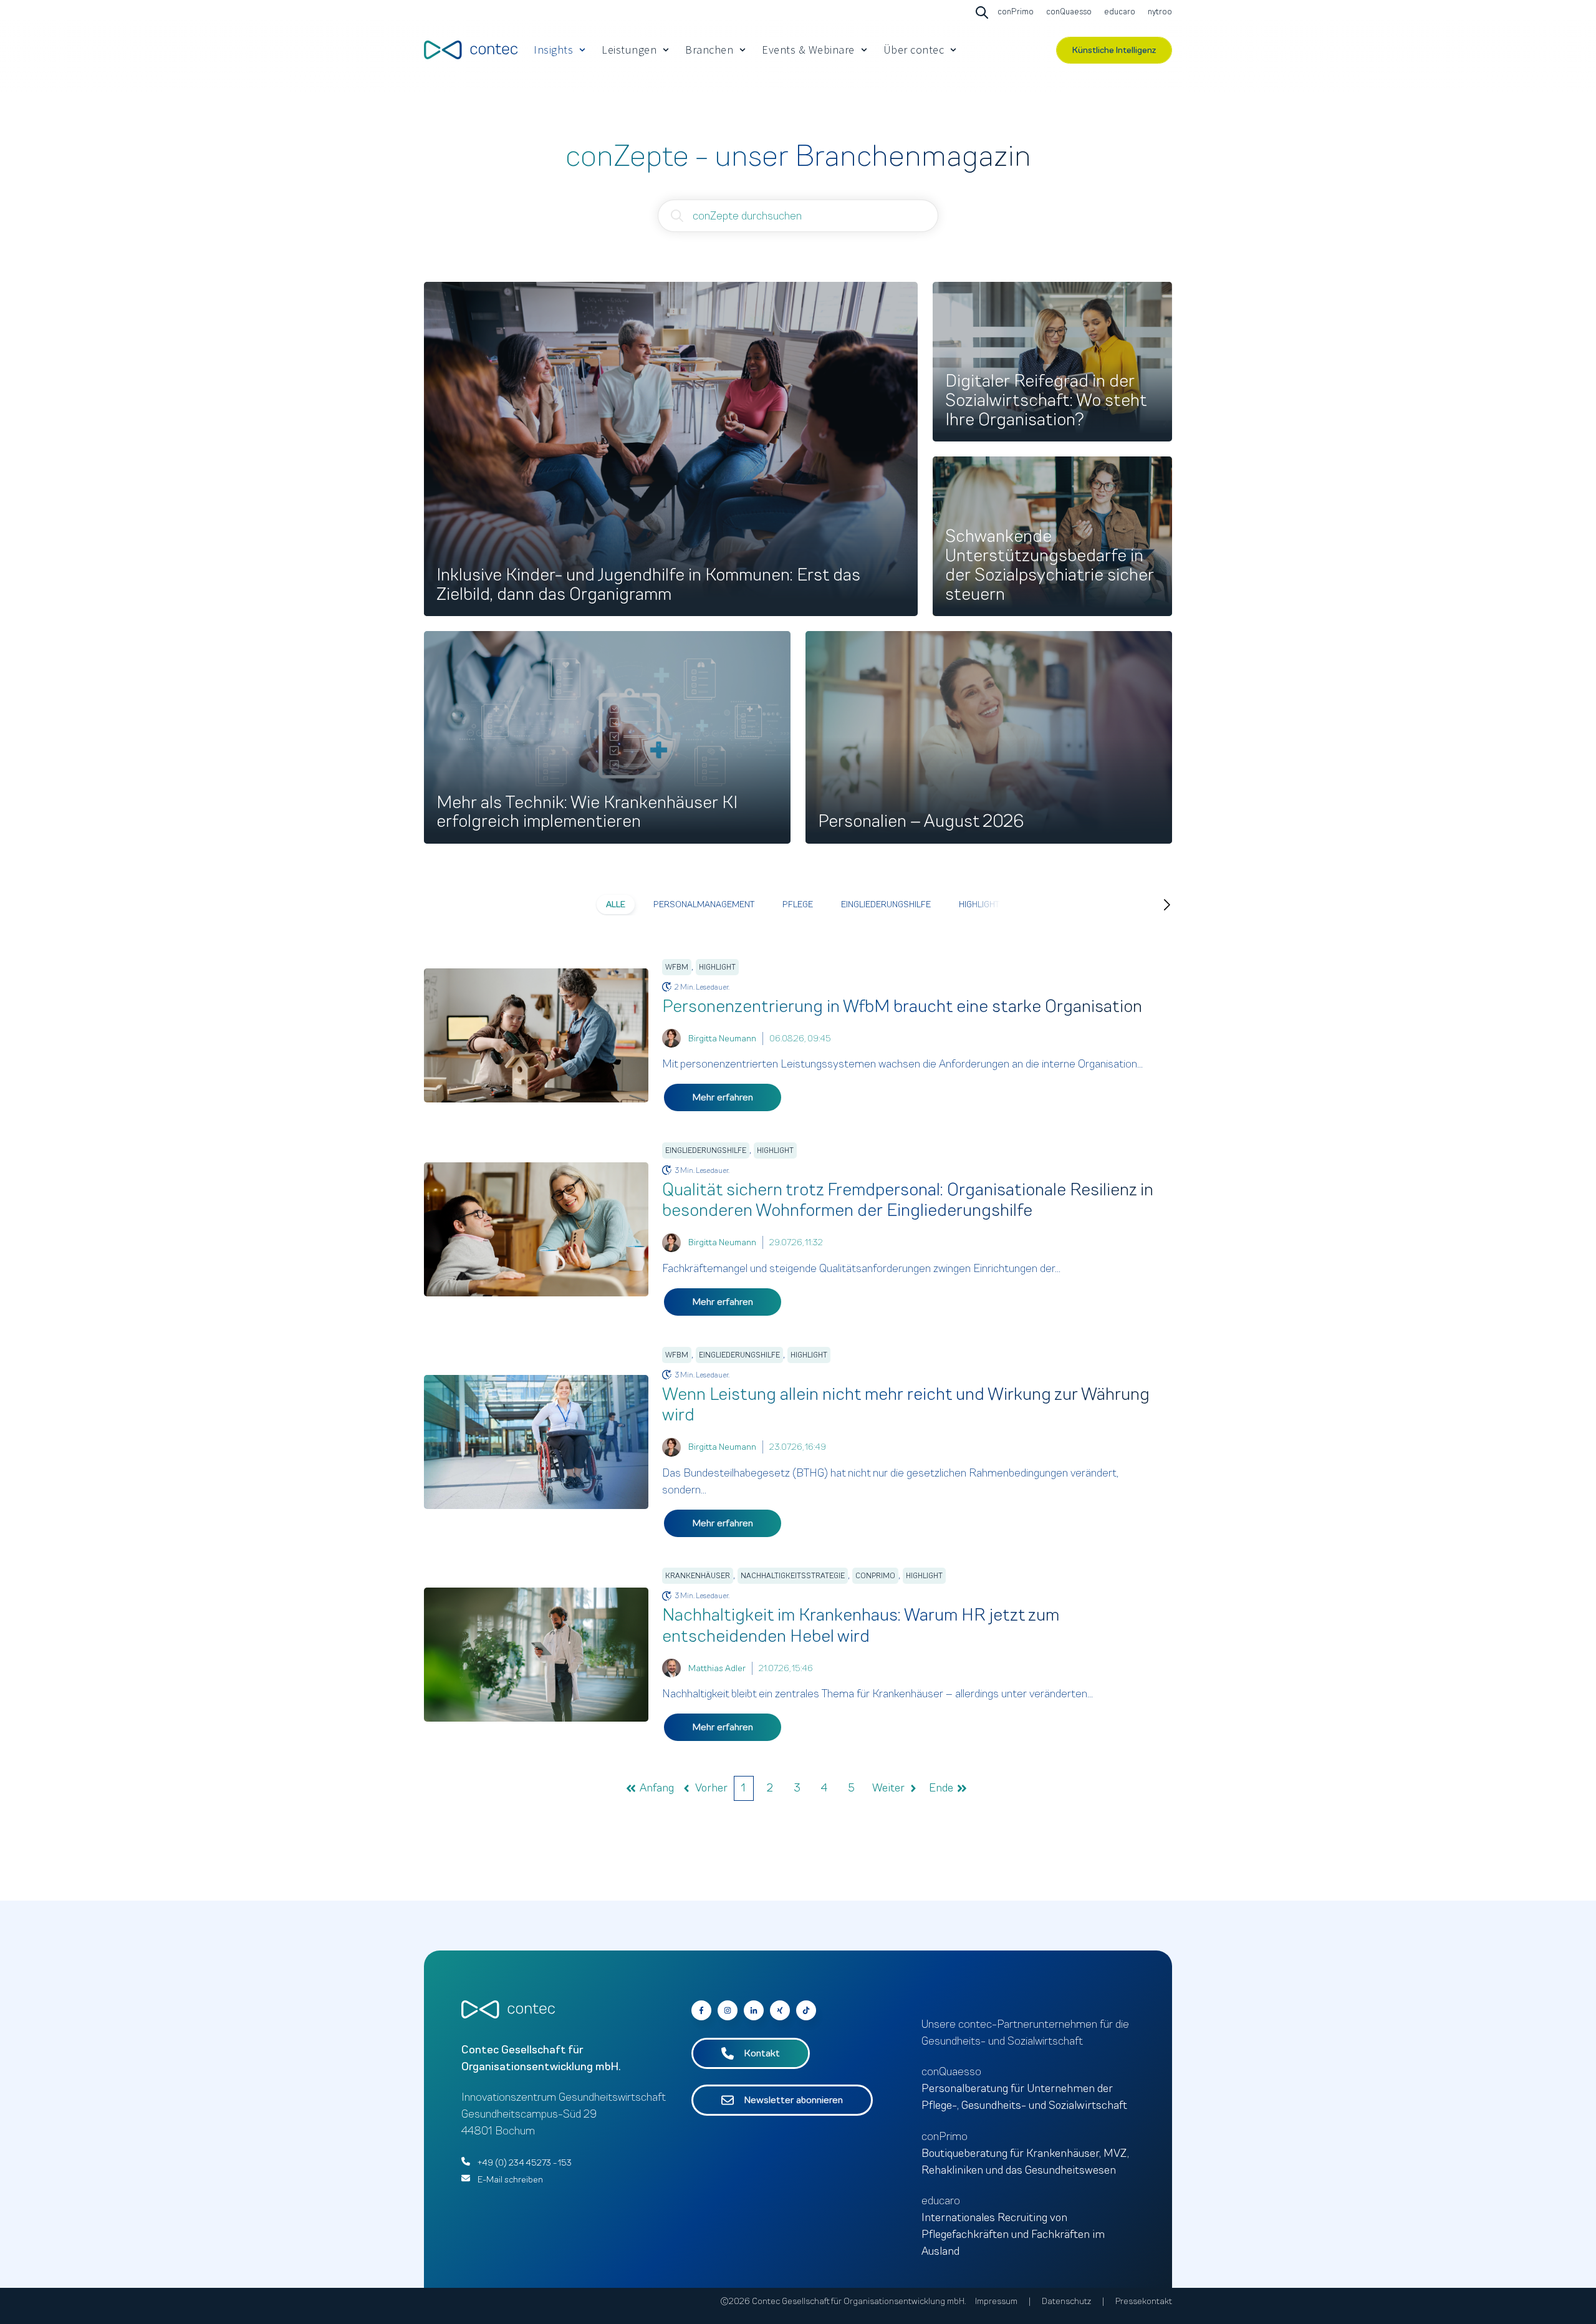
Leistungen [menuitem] (629, 50)
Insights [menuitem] (553, 50)
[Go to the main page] (471, 50)
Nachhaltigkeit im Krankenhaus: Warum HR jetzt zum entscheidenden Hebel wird (861, 1625)
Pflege (798, 904)
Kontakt (762, 2053)
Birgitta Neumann (722, 1039)
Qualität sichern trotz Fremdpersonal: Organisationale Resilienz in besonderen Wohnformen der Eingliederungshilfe (908, 1200)
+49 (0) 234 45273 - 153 (525, 2163)
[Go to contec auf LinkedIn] (754, 2010)
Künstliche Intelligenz (1114, 50)
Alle (616, 904)
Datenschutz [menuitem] (1066, 2301)
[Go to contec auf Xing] (780, 2010)
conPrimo (875, 1576)
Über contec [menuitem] (914, 50)
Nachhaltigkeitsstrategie (793, 1576)
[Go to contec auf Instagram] (728, 2010)
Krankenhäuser (698, 1576)
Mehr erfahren (723, 1097)
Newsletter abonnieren (793, 2100)
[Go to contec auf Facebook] (701, 2010)
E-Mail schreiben (510, 2180)
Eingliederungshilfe (886, 904)
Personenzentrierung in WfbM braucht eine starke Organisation (902, 1006)
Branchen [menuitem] (709, 50)
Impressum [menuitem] (996, 2301)
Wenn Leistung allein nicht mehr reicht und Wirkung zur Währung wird (906, 1405)
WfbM (677, 967)
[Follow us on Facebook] (806, 2010)
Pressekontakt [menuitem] (1144, 2301)
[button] (1155, 905)
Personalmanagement (704, 904)
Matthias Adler (717, 1668)
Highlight (979, 904)
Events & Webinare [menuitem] (808, 50)
